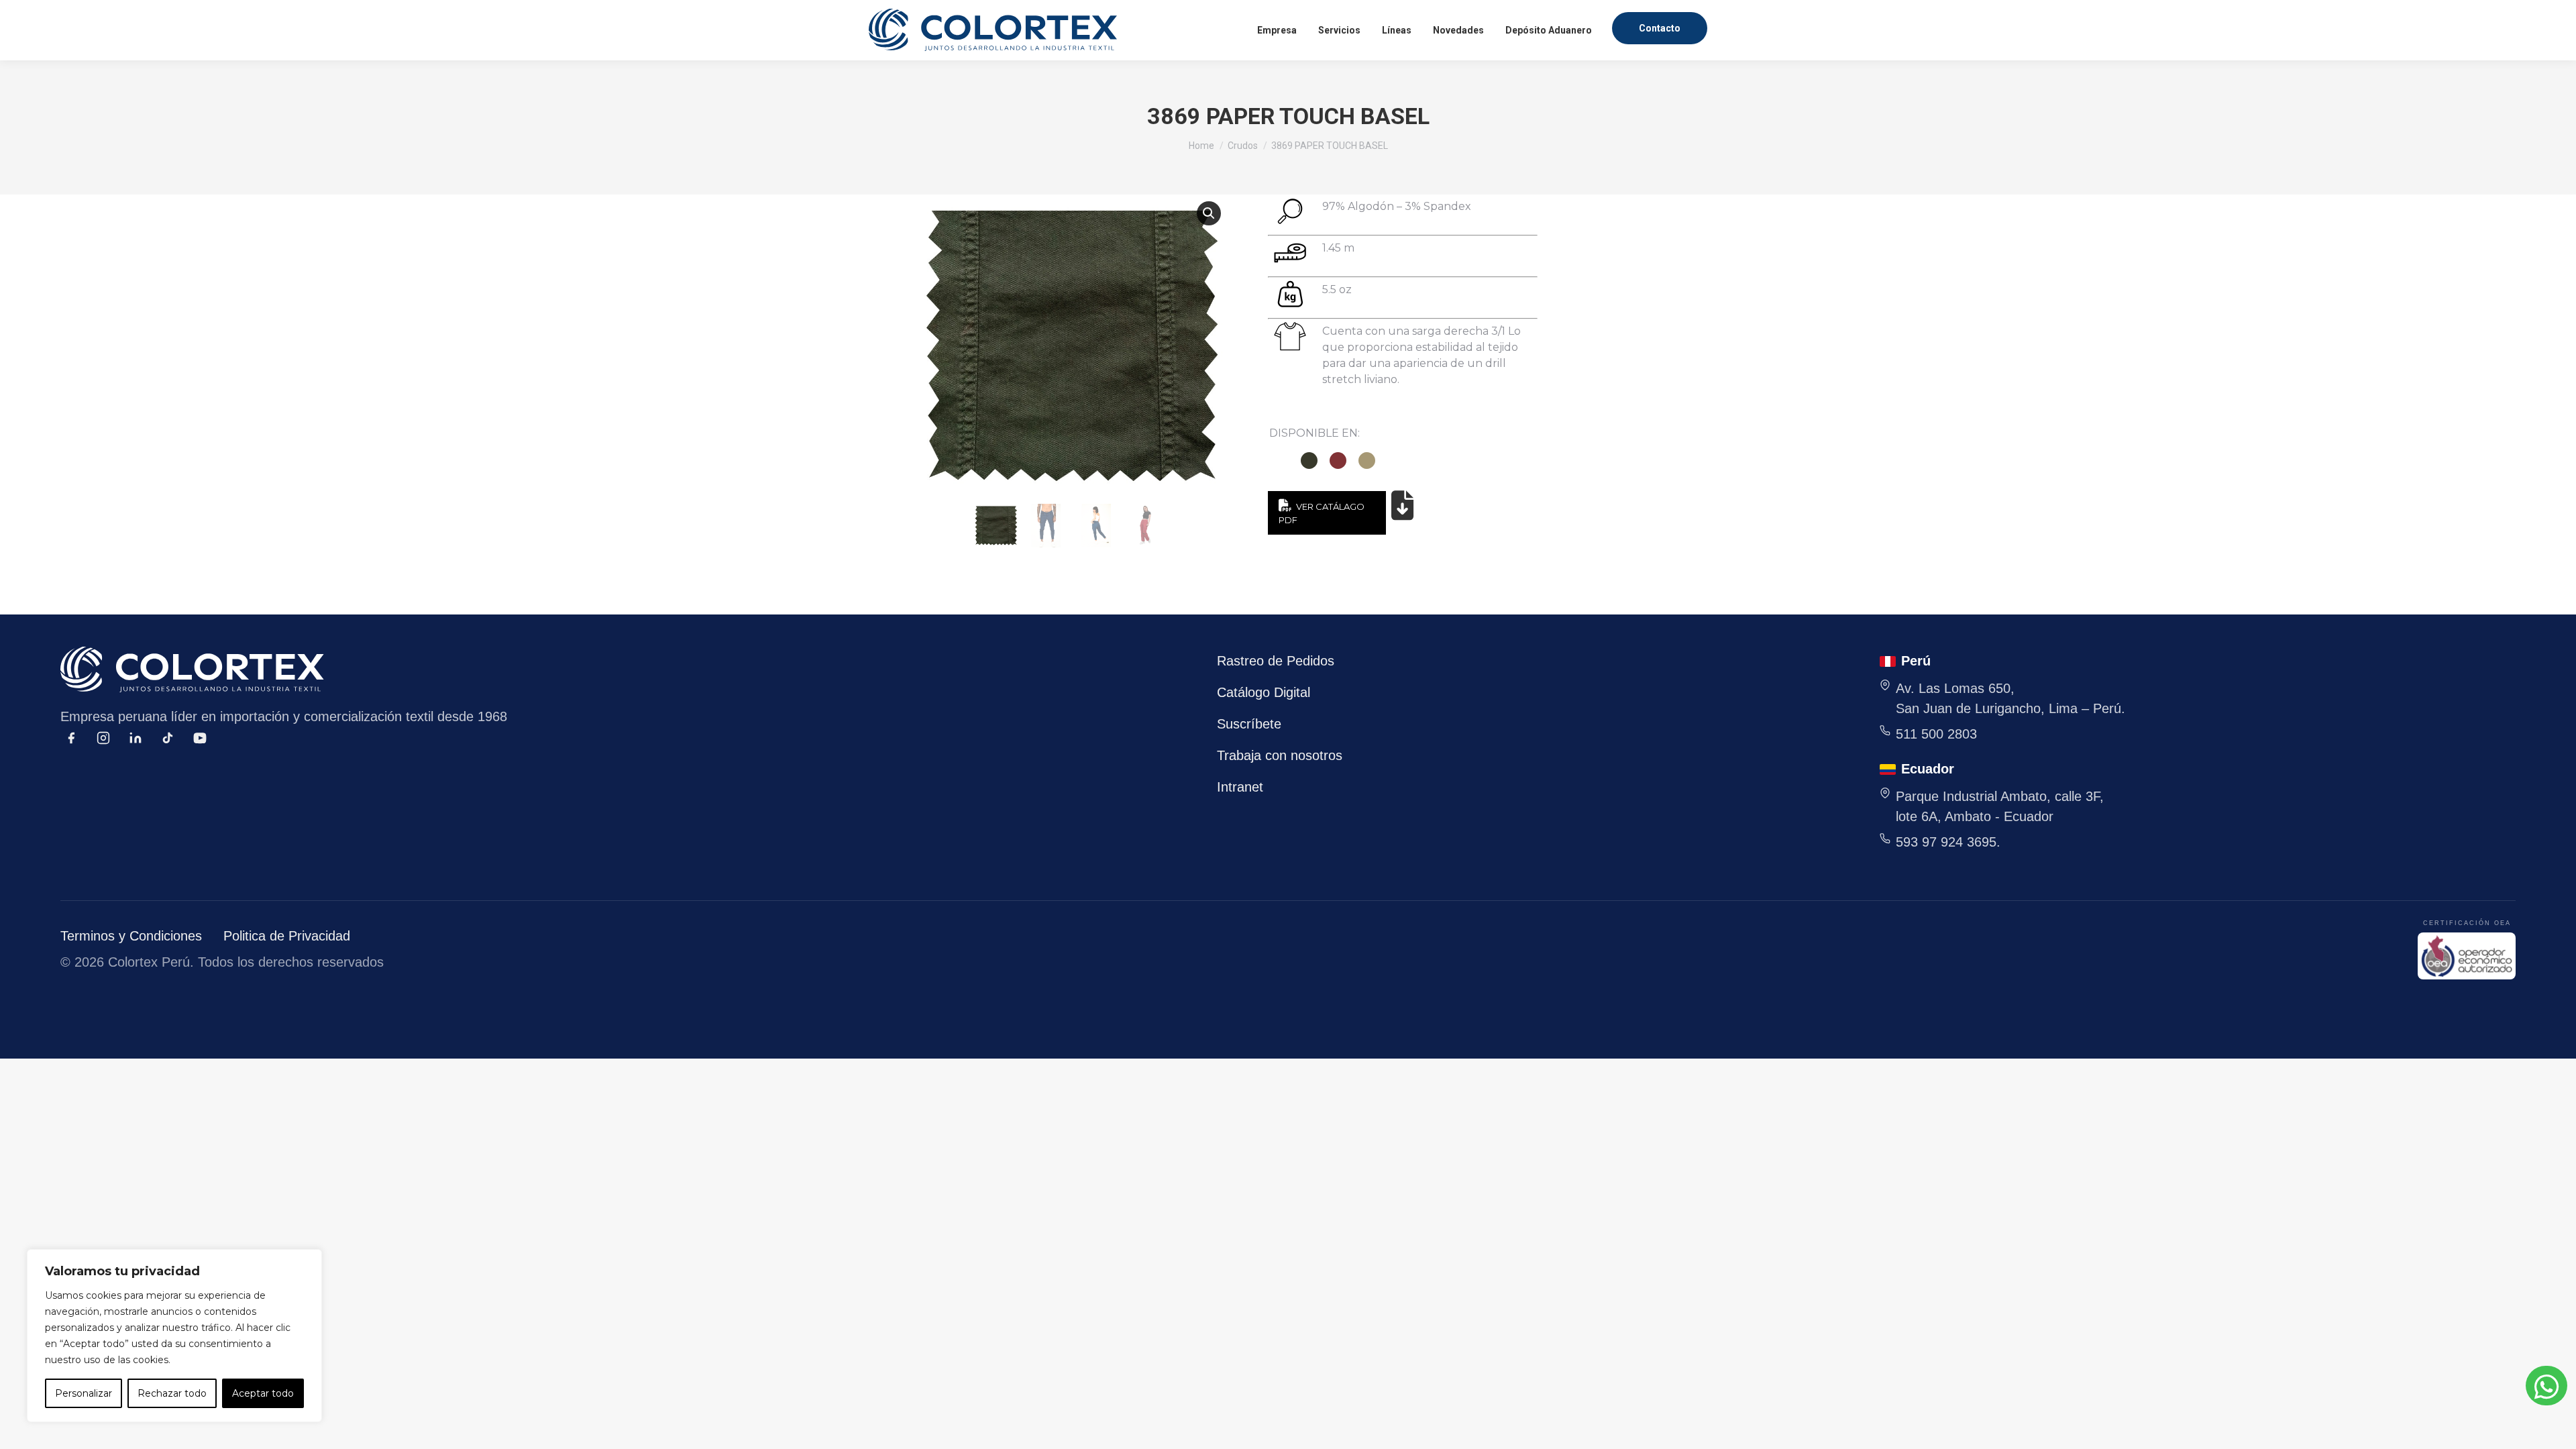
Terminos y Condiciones (131, 936)
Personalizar (84, 1393)
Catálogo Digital (1264, 692)
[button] (1209, 213)
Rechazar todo (172, 1393)
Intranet (1240, 787)
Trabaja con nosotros (1280, 755)
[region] (174, 1336)
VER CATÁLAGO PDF (1321, 513)
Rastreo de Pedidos (1276, 661)
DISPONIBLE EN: (1314, 433)
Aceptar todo (263, 1393)
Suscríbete (1249, 724)
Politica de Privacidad (287, 936)
